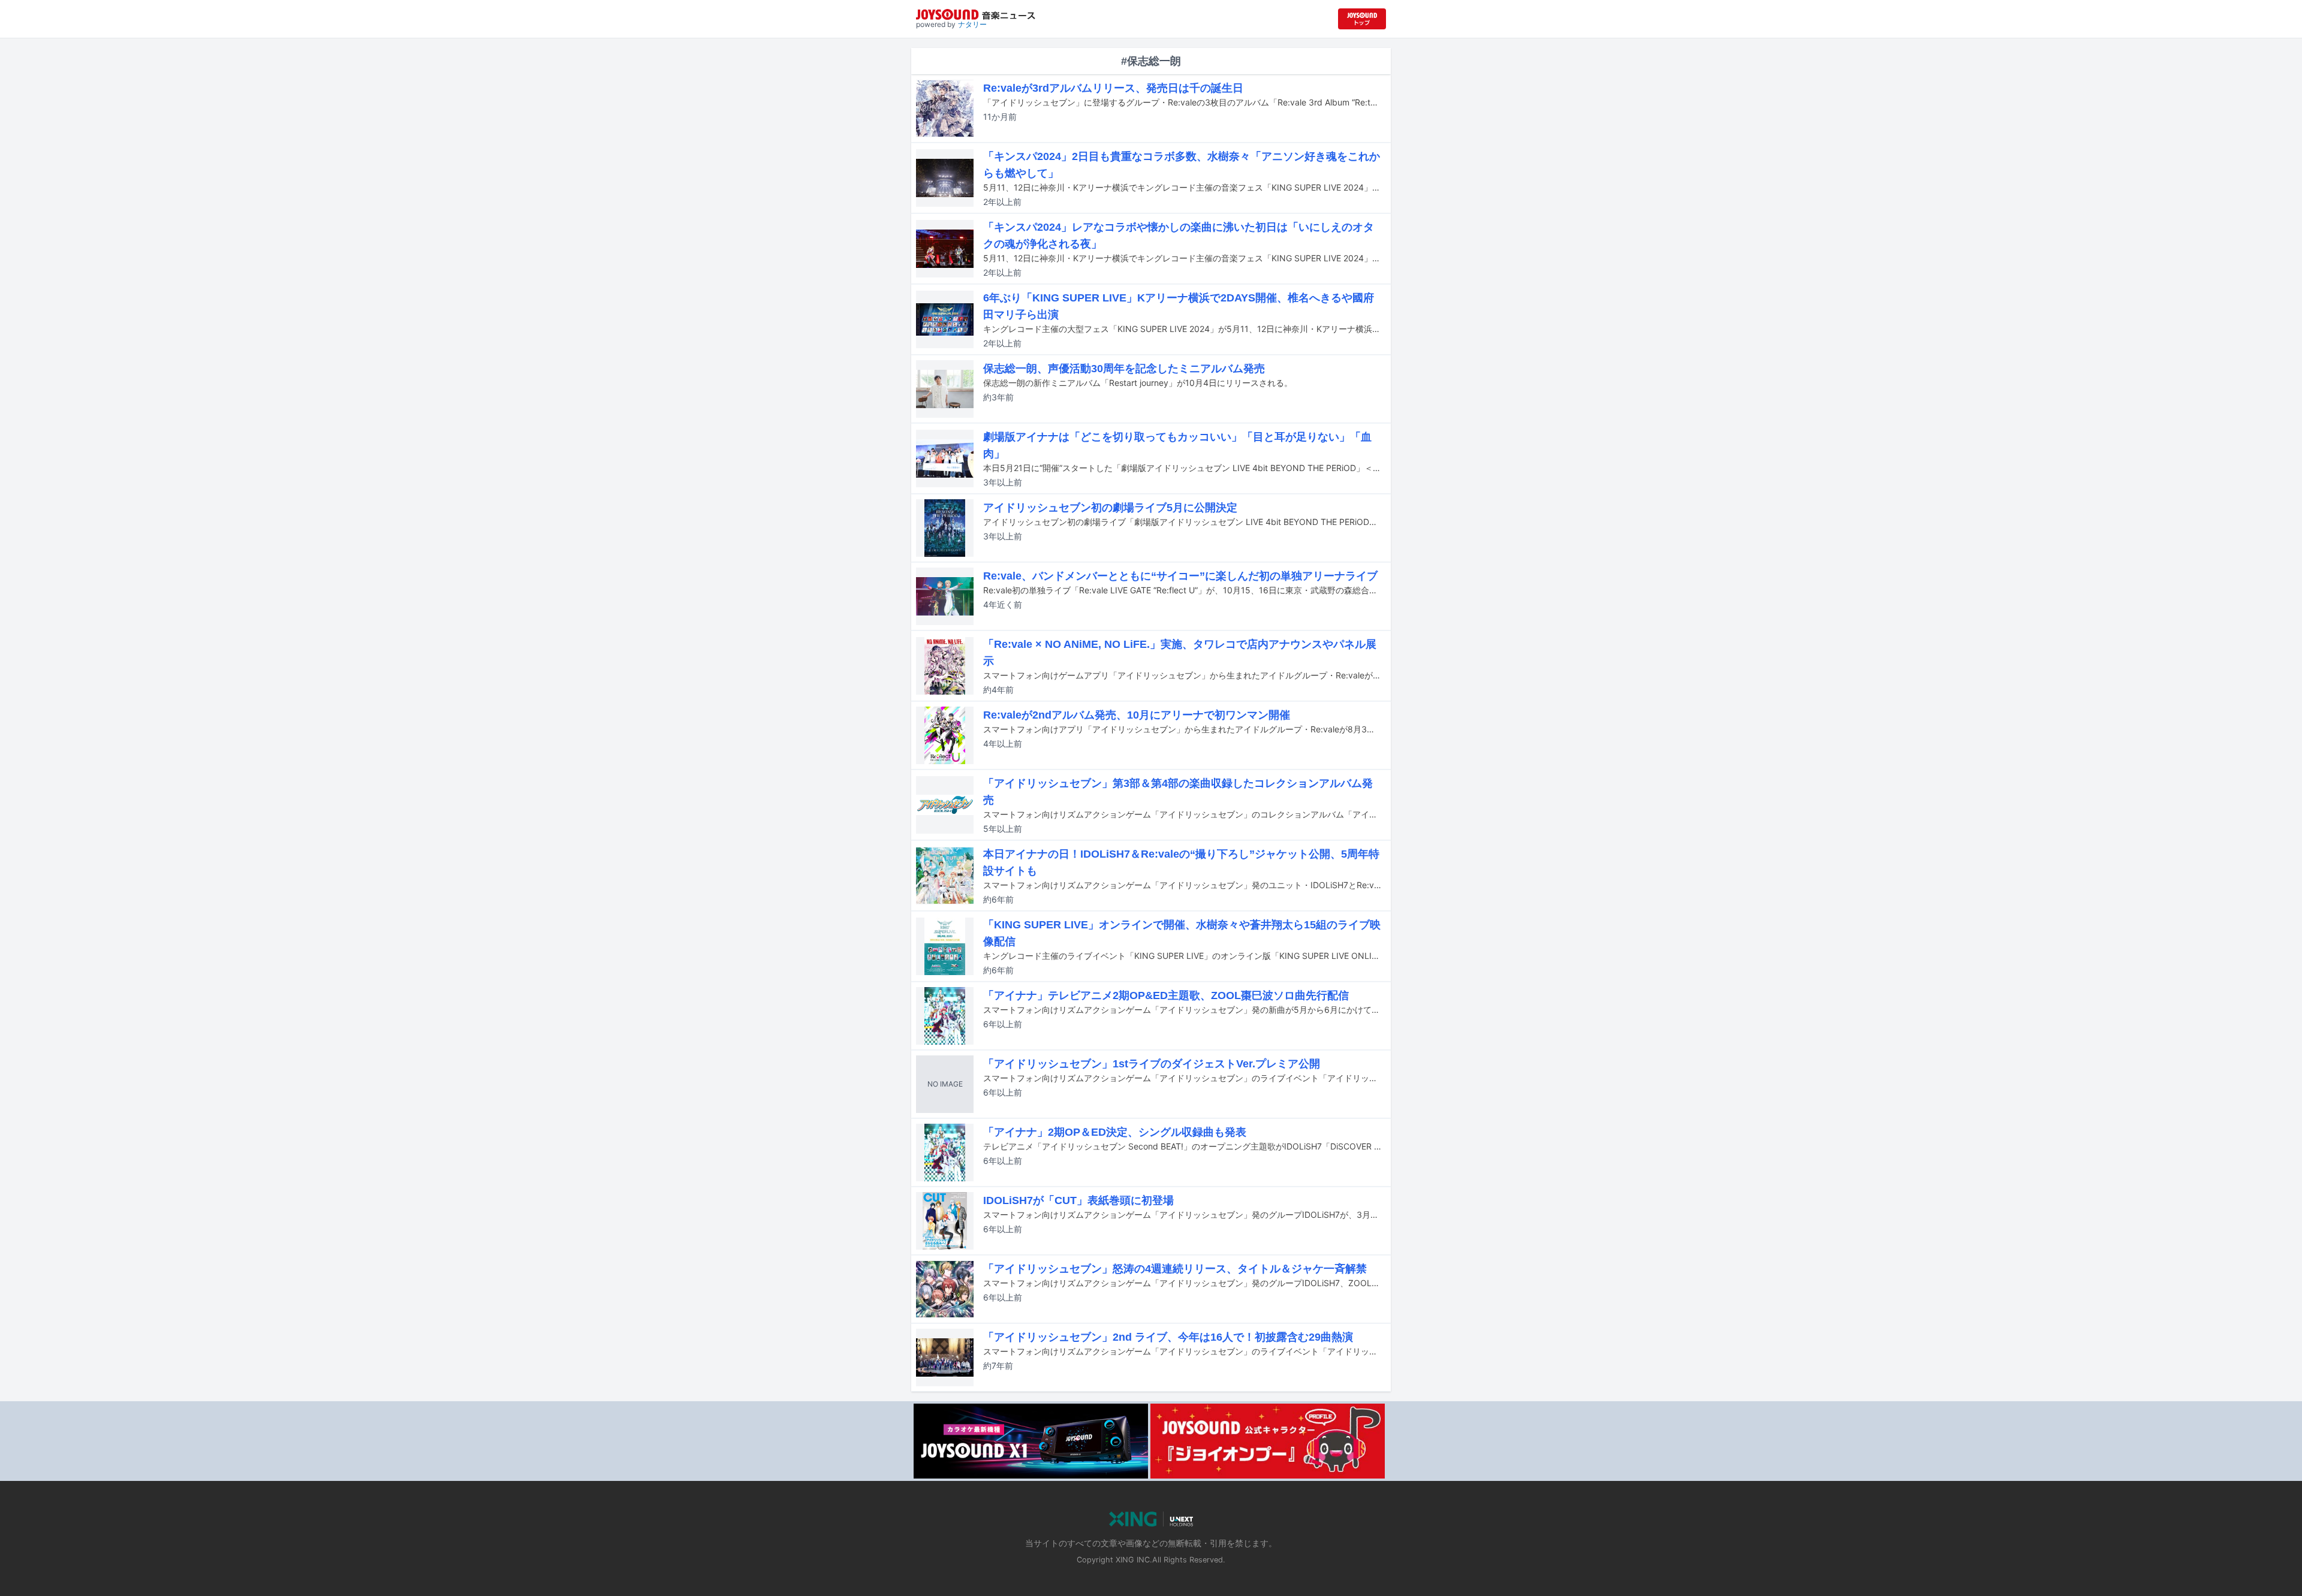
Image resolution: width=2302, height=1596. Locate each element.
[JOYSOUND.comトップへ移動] (1362, 19)
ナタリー (972, 24)
